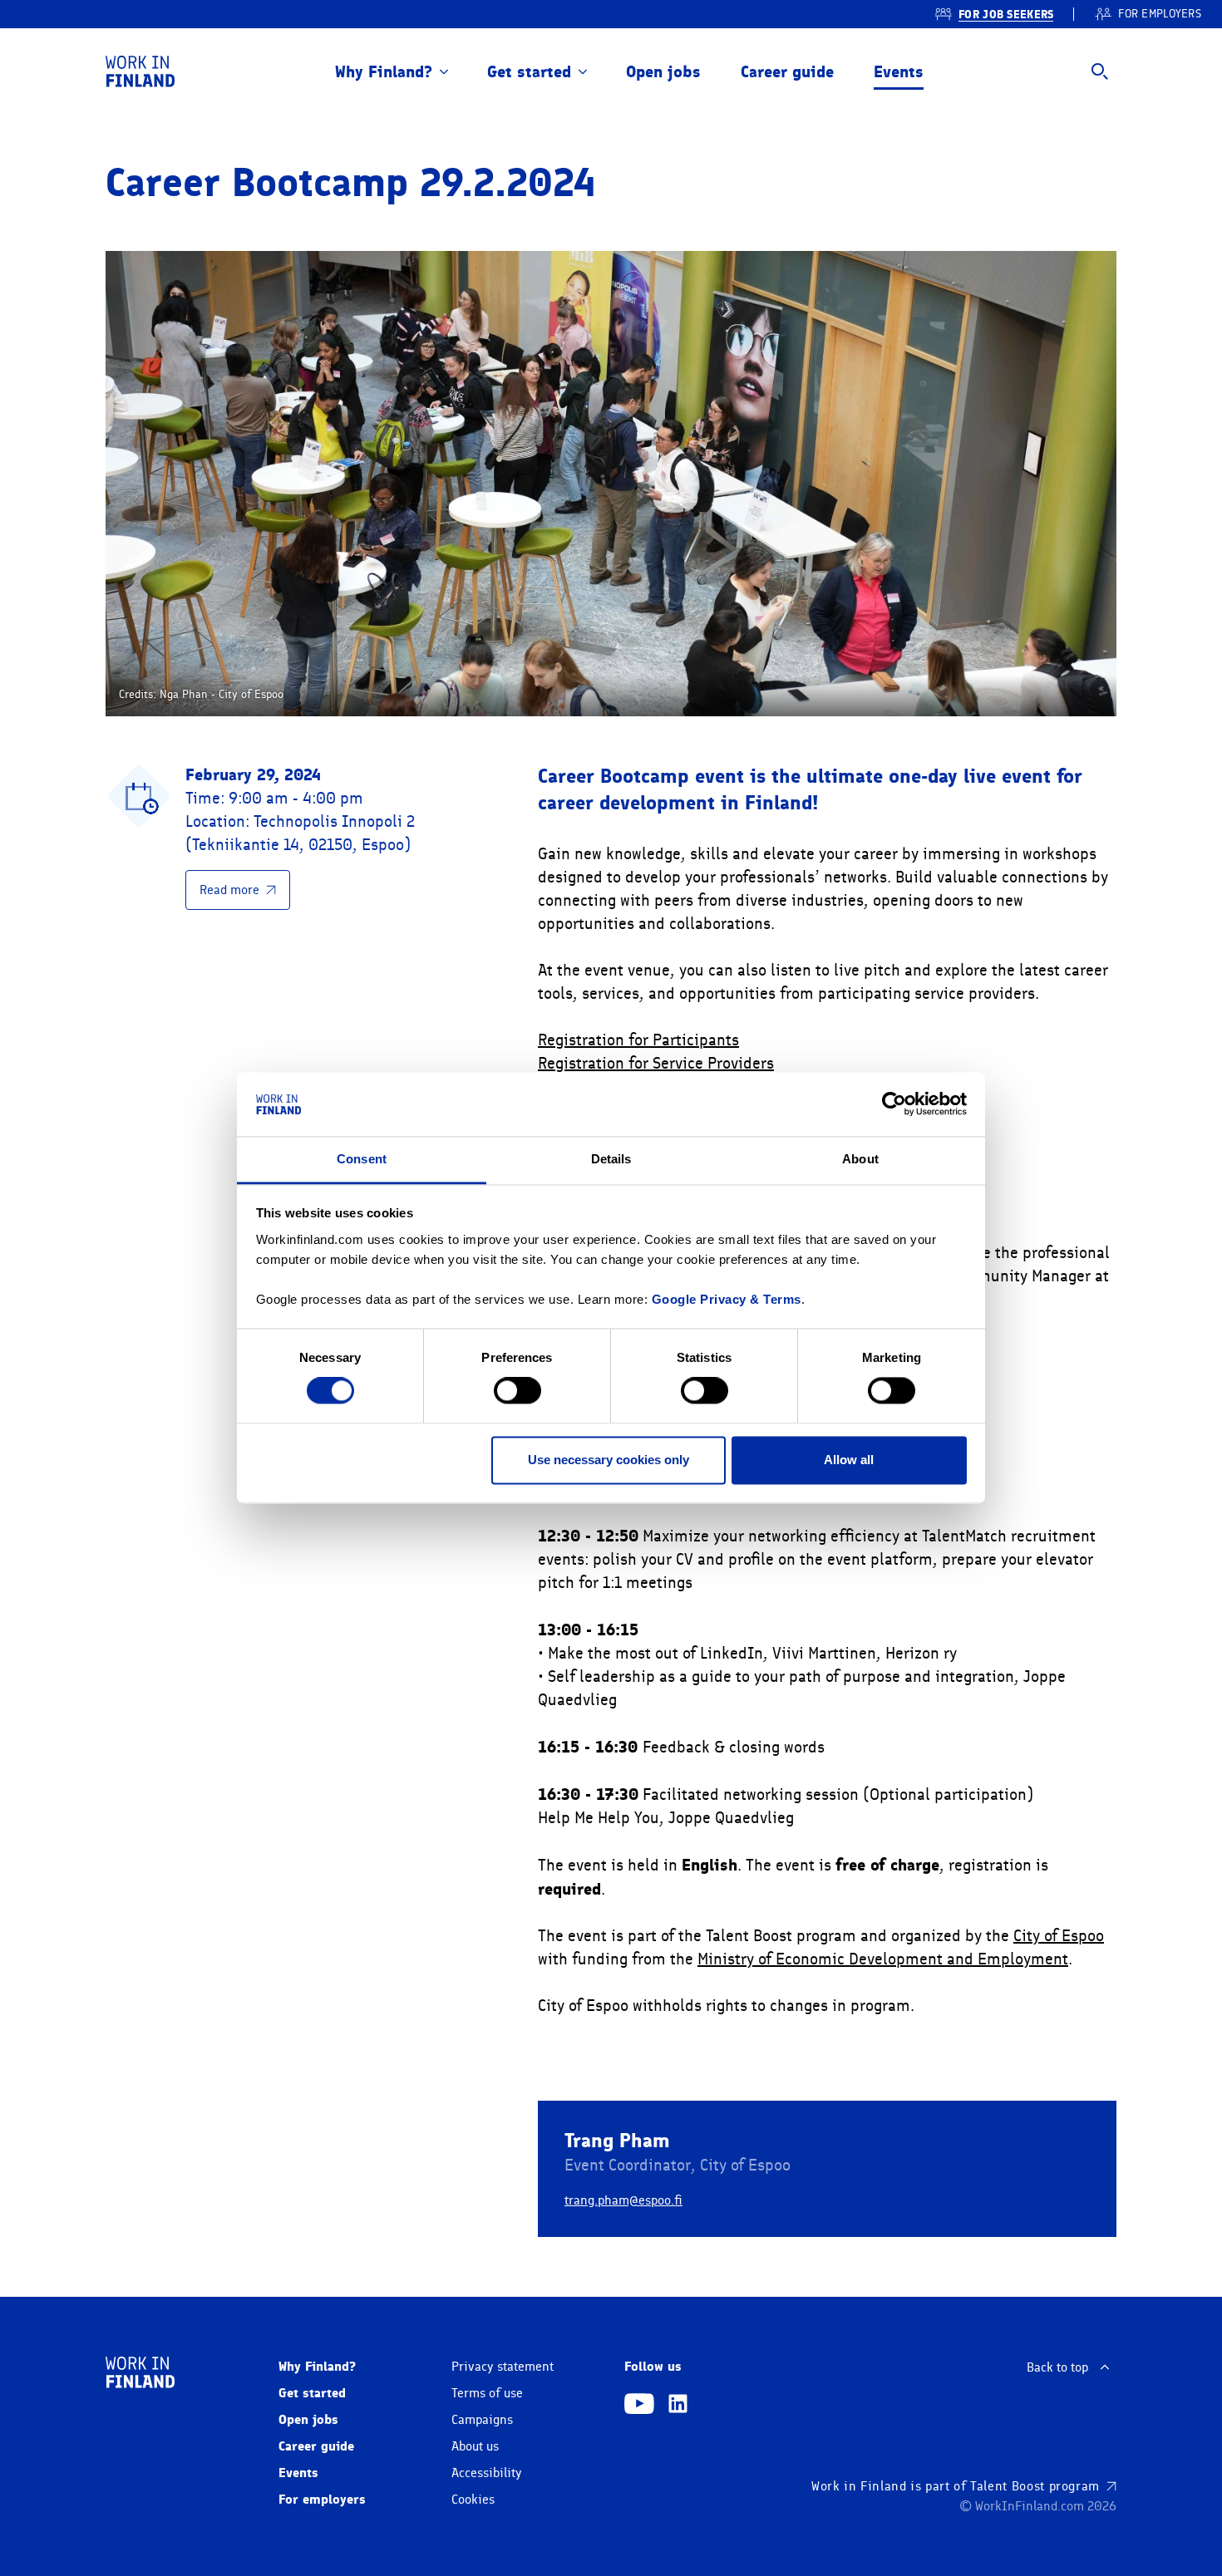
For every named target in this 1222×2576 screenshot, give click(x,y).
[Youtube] (639, 2406)
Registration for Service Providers (656, 1063)
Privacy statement (503, 2367)
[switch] (517, 1391)
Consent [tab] (362, 1159)
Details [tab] (611, 1159)
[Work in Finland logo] (140, 71)
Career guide (787, 71)
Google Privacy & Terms (727, 1299)
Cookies (473, 2500)
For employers (322, 2499)
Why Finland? (384, 71)
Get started (529, 71)
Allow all (849, 1460)
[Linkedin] (678, 2406)
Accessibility (487, 2473)
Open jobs (663, 71)
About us (475, 2446)
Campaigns (482, 2420)
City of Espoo (1059, 1936)
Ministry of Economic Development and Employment (883, 1959)
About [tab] (860, 1159)
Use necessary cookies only (609, 1460)
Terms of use (487, 2393)
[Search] (1100, 71)
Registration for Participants (638, 1040)
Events (899, 71)
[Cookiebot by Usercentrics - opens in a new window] (894, 1104)
